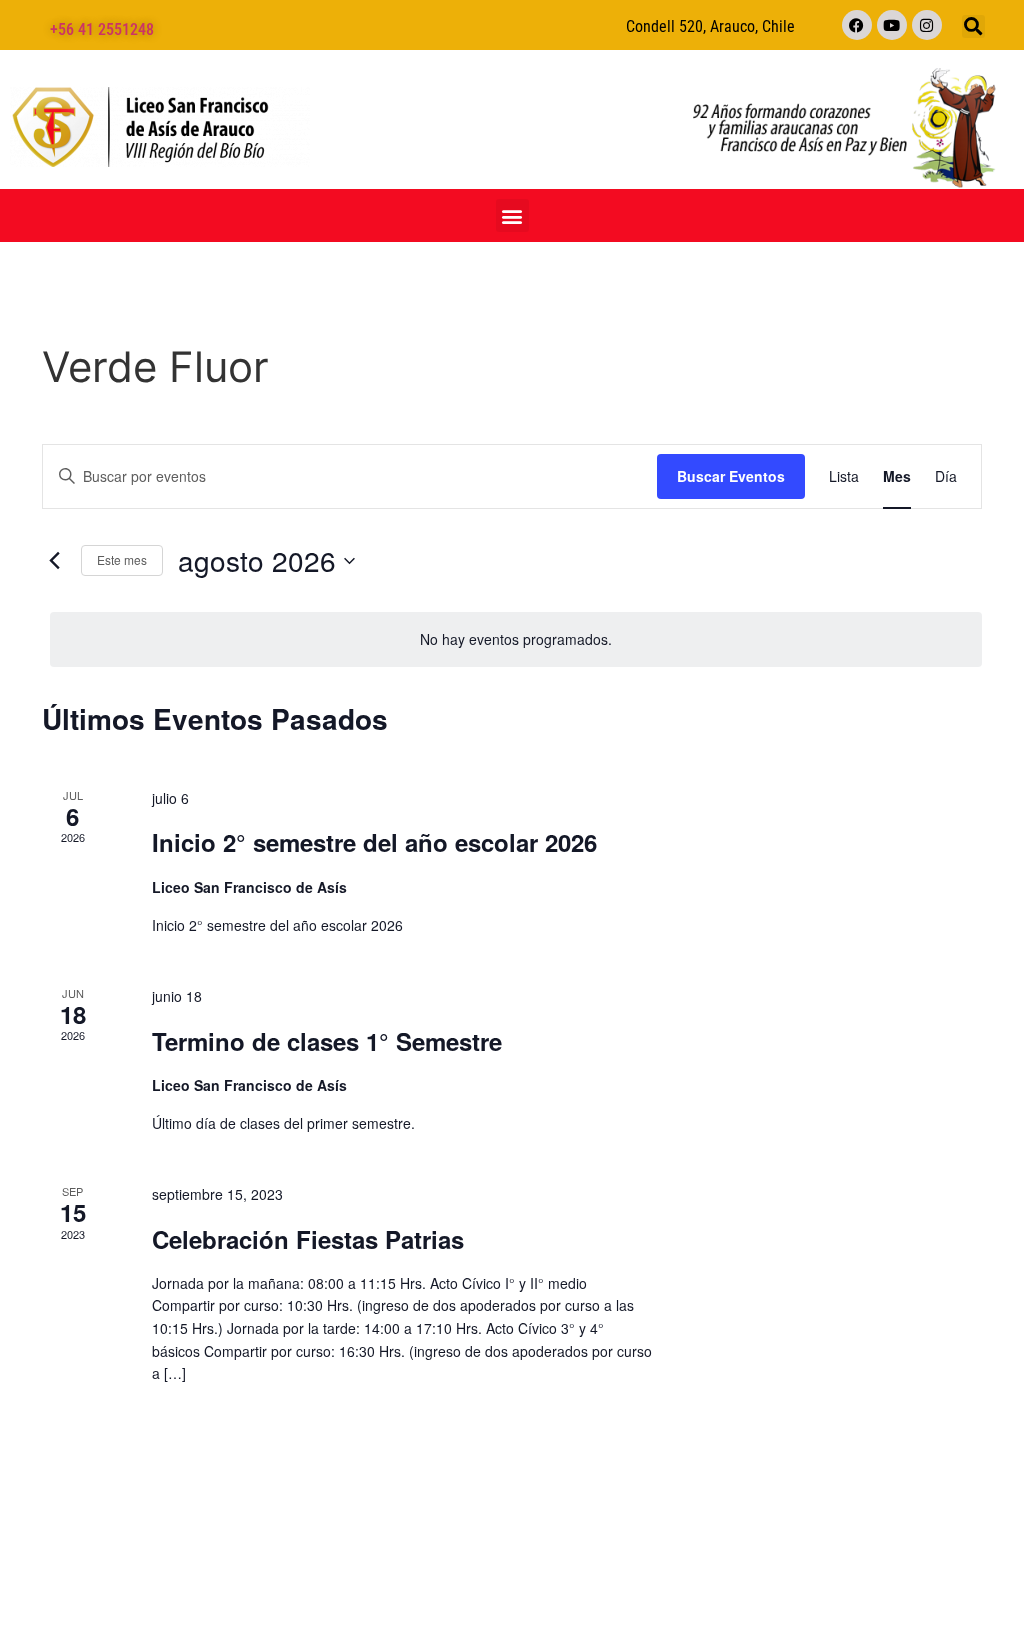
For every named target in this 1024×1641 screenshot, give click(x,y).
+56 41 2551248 (102, 29)
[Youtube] (892, 25)
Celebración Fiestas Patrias (308, 1239)
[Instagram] (927, 25)
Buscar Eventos (731, 476)
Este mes (122, 559)
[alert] (516, 639)
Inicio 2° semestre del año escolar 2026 (374, 842)
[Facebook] (857, 25)
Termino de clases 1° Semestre (327, 1041)
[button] (973, 26)
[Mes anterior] (54, 561)
